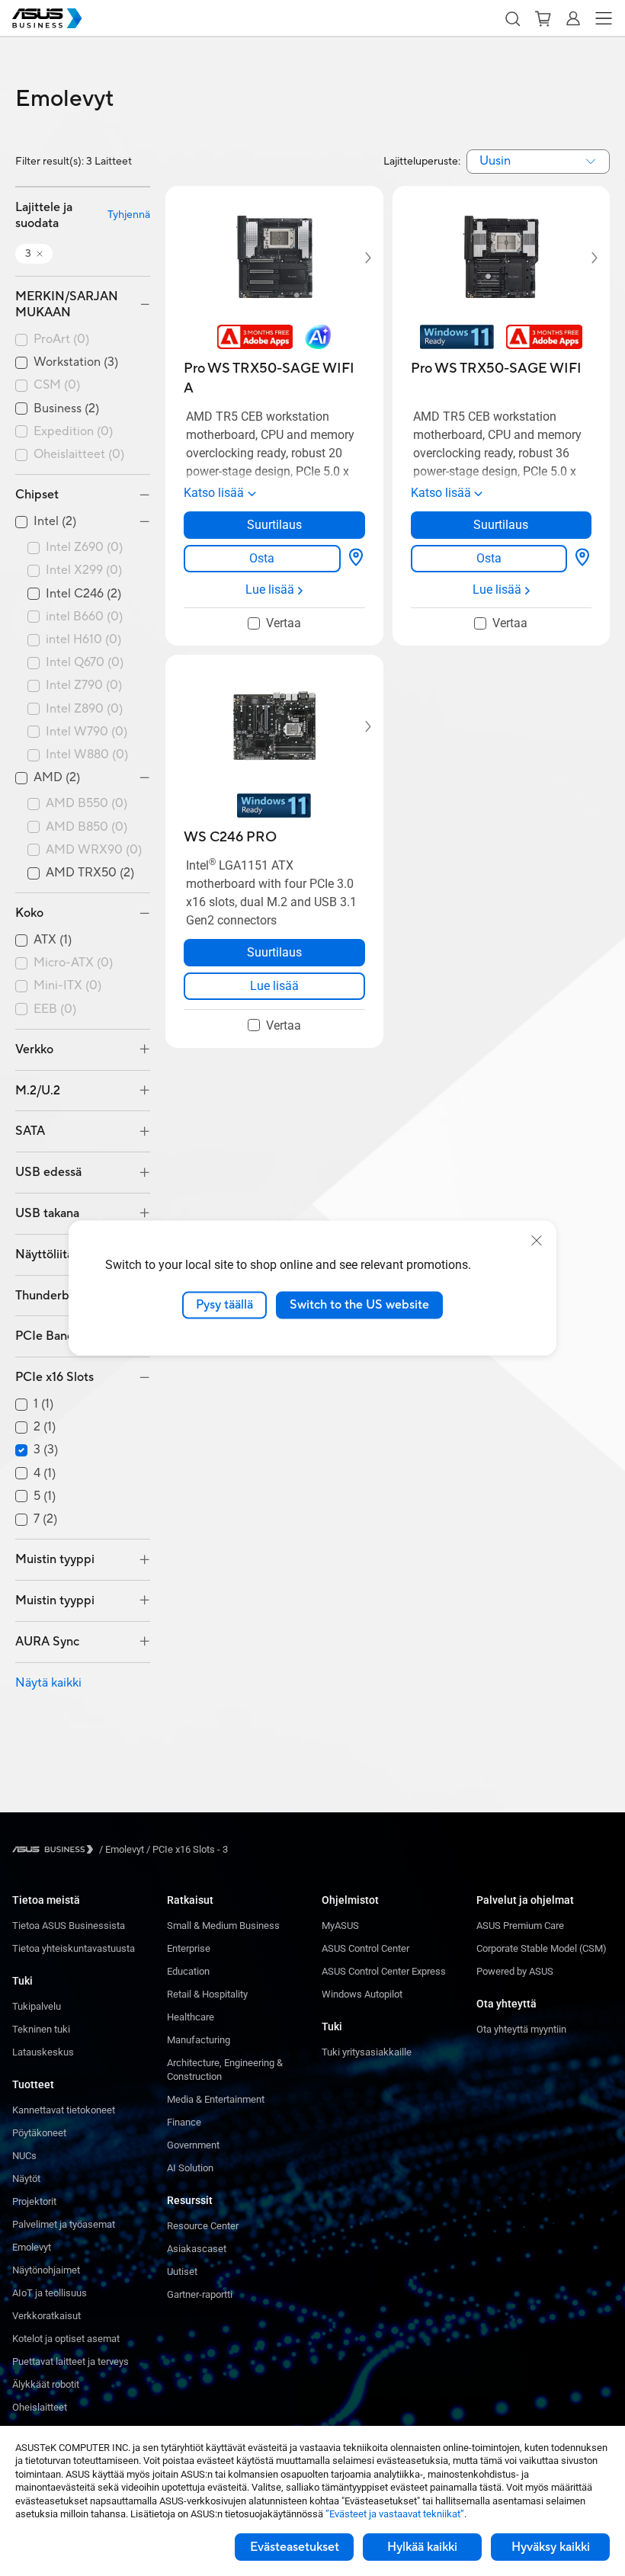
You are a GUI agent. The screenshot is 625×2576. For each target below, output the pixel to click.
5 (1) (45, 1496)
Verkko (34, 1049)
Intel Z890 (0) (84, 709)
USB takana (47, 1213)
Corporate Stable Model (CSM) (542, 1948)
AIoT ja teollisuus (50, 2293)
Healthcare (191, 2017)
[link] (262, 559)
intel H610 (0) (83, 640)
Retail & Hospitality (207, 1994)
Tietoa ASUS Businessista (69, 1926)
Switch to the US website (359, 1305)
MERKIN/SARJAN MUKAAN (67, 304)
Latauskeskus (43, 2052)
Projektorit (34, 2201)
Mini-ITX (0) (67, 986)
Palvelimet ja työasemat (64, 2224)
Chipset (37, 495)
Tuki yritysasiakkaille (367, 2052)
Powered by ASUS (515, 1971)
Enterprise (189, 1948)
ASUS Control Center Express (384, 1971)
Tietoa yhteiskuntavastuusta (74, 1948)
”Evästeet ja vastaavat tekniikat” (395, 2514)
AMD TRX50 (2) (90, 873)
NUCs (24, 2156)
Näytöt (26, 2179)
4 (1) (45, 1474)
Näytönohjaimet (46, 2270)
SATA (30, 1131)
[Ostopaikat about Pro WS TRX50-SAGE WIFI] (582, 559)
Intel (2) (55, 522)
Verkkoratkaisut (46, 2316)
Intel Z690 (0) (84, 548)
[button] (512, 18)
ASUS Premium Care (520, 1926)
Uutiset (182, 2272)
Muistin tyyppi (55, 1559)
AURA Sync (47, 1642)
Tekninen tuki (41, 2029)
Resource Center (203, 2226)
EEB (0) (55, 1009)
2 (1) (45, 1427)
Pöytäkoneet (39, 2133)
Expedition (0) (73, 432)
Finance (184, 2122)
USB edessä (48, 1172)
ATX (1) (53, 940)
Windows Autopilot (362, 1994)
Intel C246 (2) (83, 594)
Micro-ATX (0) (73, 963)
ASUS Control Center (365, 1948)
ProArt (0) (61, 340)
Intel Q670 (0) (85, 663)
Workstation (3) (76, 362)
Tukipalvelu (37, 2006)
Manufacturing (199, 2040)
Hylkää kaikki (422, 2547)
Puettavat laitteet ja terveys (71, 2361)
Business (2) (66, 409)
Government (193, 2145)
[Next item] (357, 258)
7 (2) (45, 1519)
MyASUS (340, 1926)
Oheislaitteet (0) (79, 455)
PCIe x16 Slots (54, 1377)
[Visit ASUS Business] (56, 1849)
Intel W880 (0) (87, 755)
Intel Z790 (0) (84, 686)
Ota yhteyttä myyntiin (521, 2029)
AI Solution (190, 2168)
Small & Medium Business (223, 1926)
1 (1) (43, 1404)
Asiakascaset (197, 2249)
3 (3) (46, 1450)
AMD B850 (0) (87, 827)
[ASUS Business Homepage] (47, 18)
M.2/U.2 (38, 1091)
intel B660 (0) (84, 617)
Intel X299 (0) (84, 570)
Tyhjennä (129, 215)
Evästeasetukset (295, 2547)
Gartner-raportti (200, 2294)
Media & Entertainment (216, 2099)
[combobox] (538, 162)
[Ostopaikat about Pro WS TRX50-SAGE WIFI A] (356, 559)
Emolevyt (32, 2247)
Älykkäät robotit (46, 2384)
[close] (537, 1241)
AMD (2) (57, 778)
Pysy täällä (224, 1305)
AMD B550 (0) (87, 804)
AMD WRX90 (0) (94, 850)
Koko (29, 913)
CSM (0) (57, 385)
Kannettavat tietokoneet (64, 2110)
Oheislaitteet (40, 2407)
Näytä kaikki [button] (48, 1683)
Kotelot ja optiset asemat (66, 2339)
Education (188, 1971)
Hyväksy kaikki (551, 2547)
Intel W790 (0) (87, 732)
